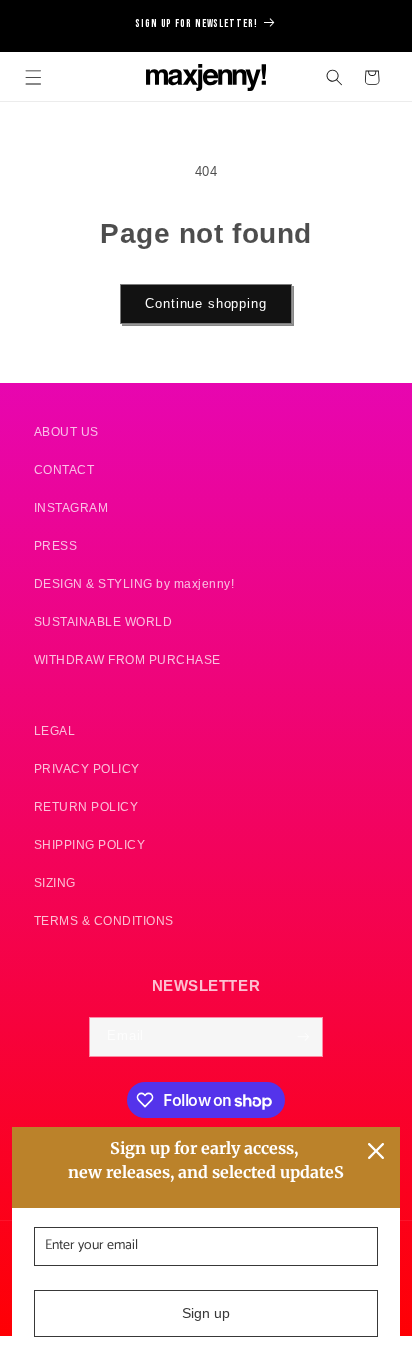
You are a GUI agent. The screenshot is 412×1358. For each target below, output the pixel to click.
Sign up (206, 1313)
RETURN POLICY (86, 806)
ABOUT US (66, 431)
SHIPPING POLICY (90, 844)
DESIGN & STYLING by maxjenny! (134, 583)
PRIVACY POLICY (87, 768)
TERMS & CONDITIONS (104, 920)
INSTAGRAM (71, 507)
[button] (33, 77)
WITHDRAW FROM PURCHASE (127, 659)
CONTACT (64, 469)
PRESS (56, 545)
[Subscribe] (303, 1037)
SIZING (55, 882)
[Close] (376, 1151)
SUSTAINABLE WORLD (103, 621)
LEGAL (55, 730)
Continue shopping (205, 304)
